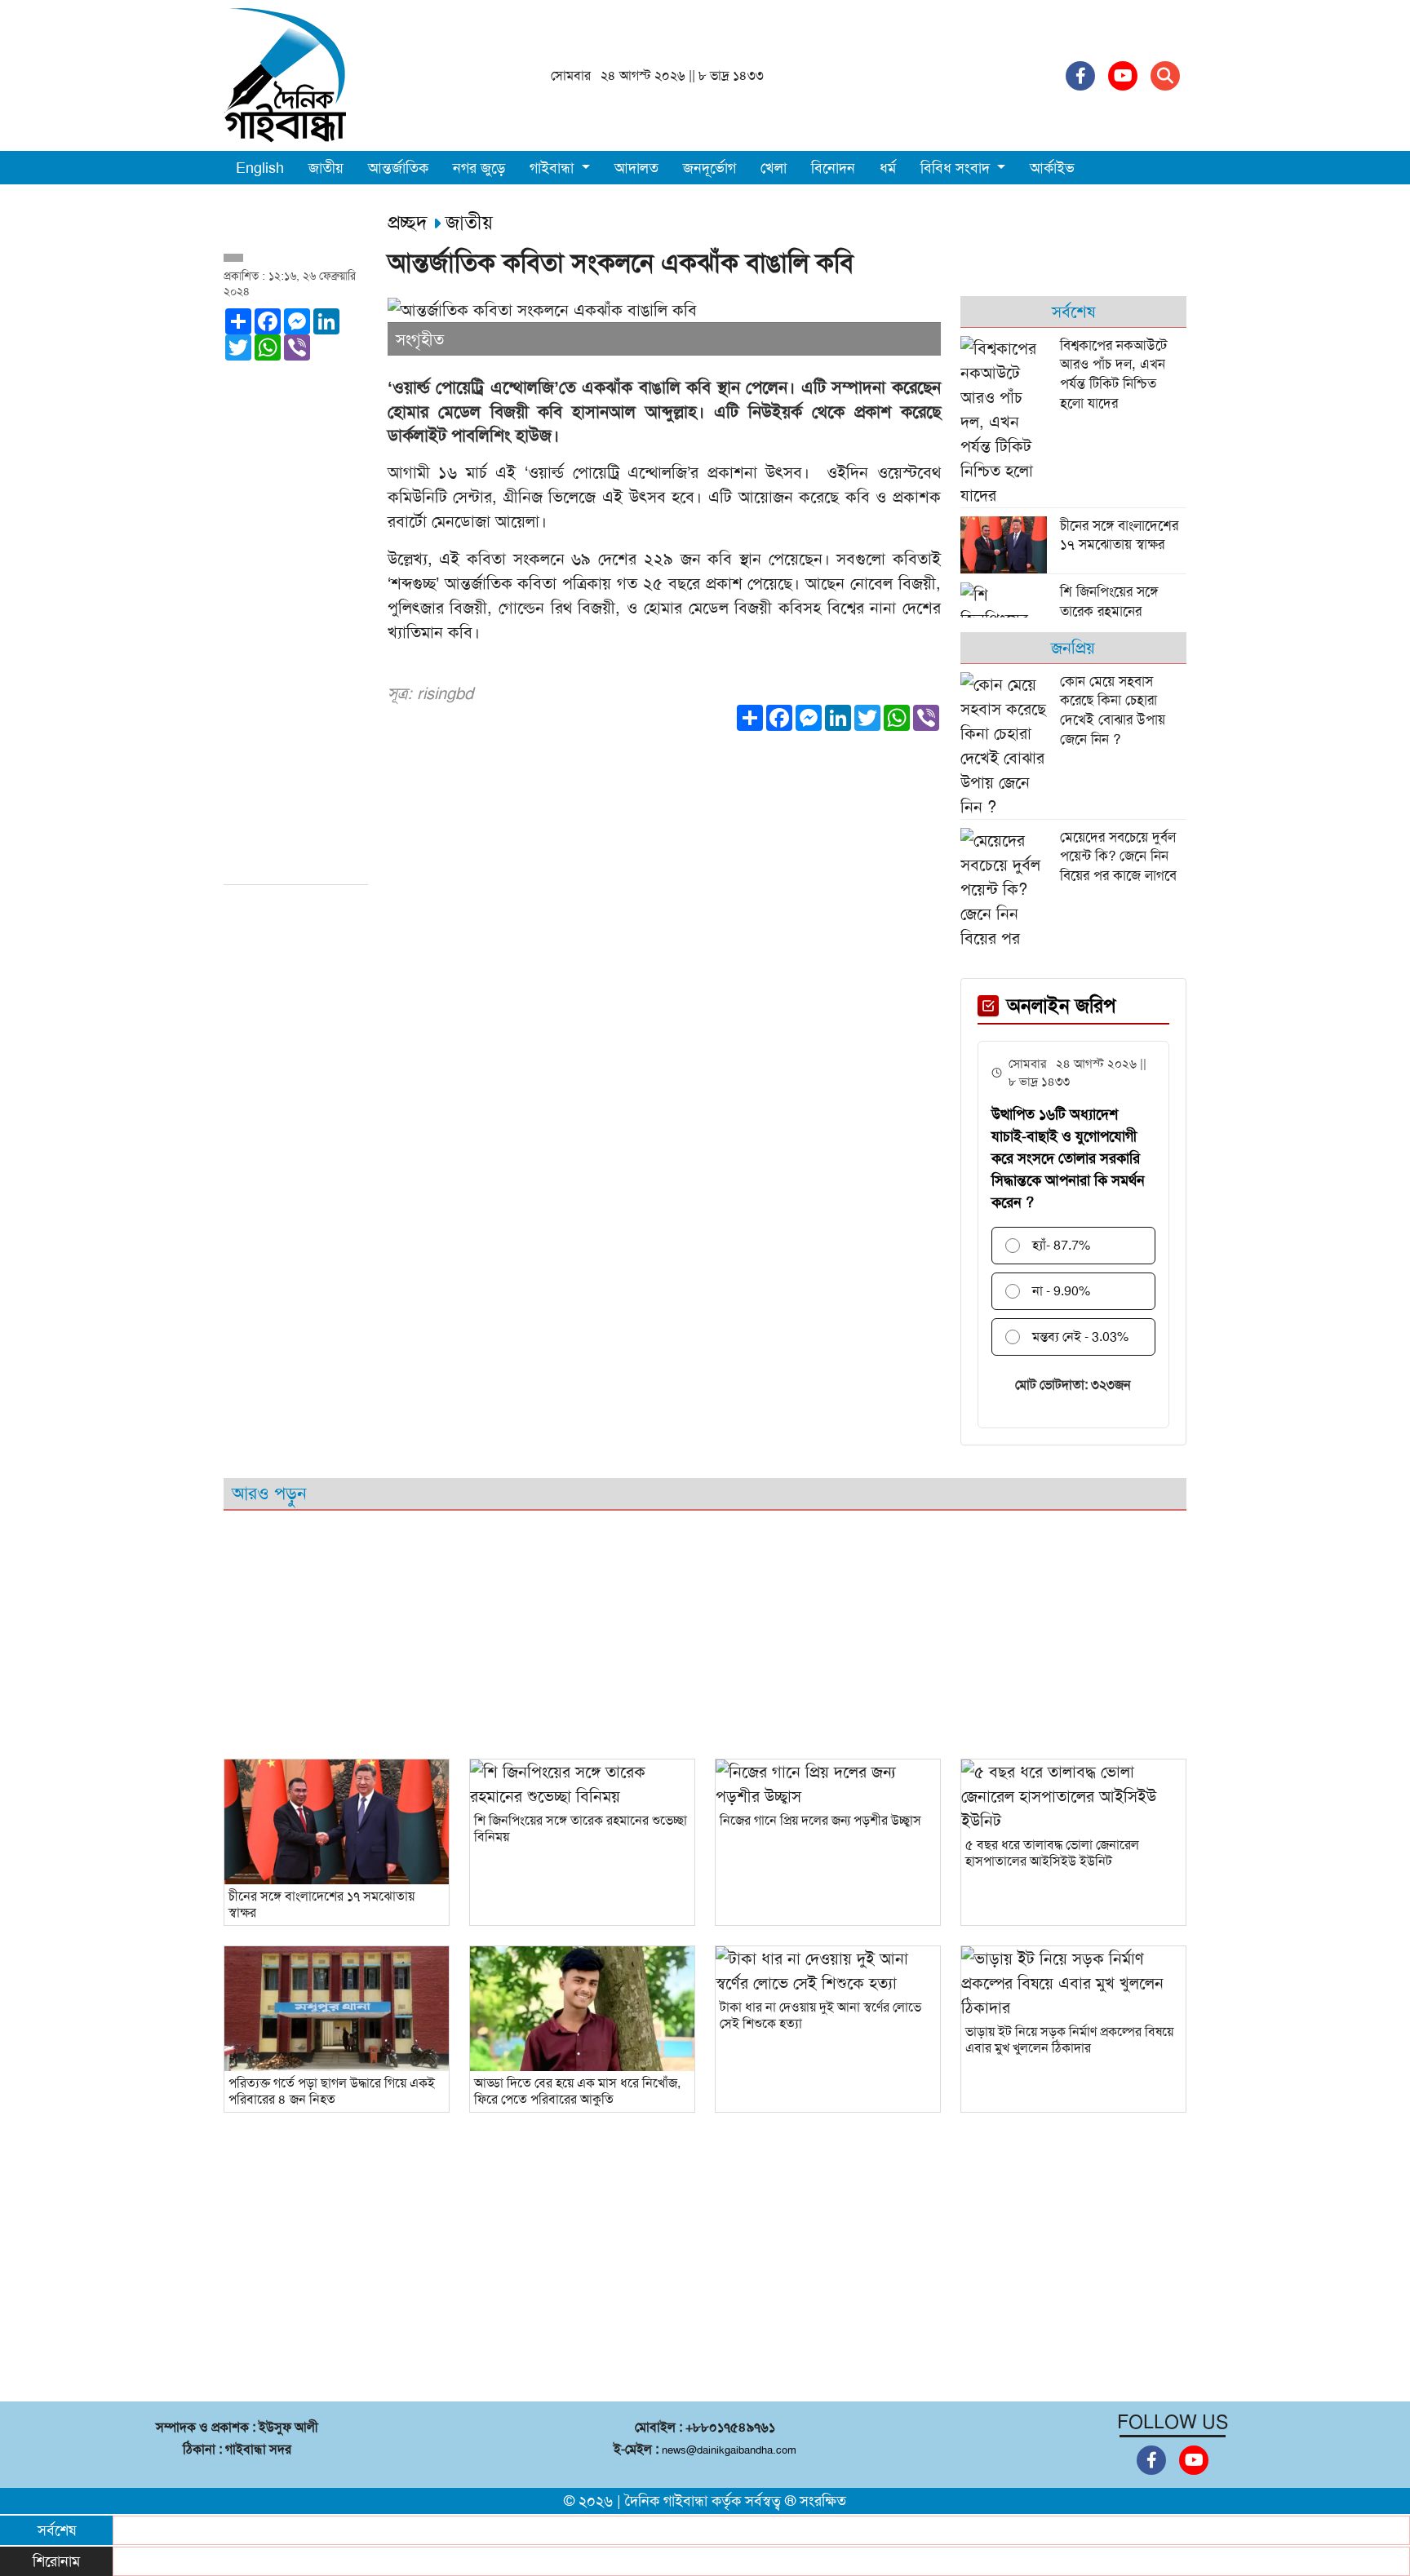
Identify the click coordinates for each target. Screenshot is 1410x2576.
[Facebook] (1080, 76)
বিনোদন (833, 168)
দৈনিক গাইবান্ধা (666, 2501)
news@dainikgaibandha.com (729, 2450)
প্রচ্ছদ (410, 223)
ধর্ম (888, 168)
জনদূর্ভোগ (709, 168)
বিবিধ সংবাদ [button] (957, 168)
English (260, 168)
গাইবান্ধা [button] (554, 168)
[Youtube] (1123, 76)
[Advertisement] (296, 630)
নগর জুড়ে (479, 168)
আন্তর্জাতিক (398, 168)
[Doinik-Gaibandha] (285, 74)
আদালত (636, 168)
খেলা (774, 168)
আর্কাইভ (1052, 168)
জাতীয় (326, 168)
